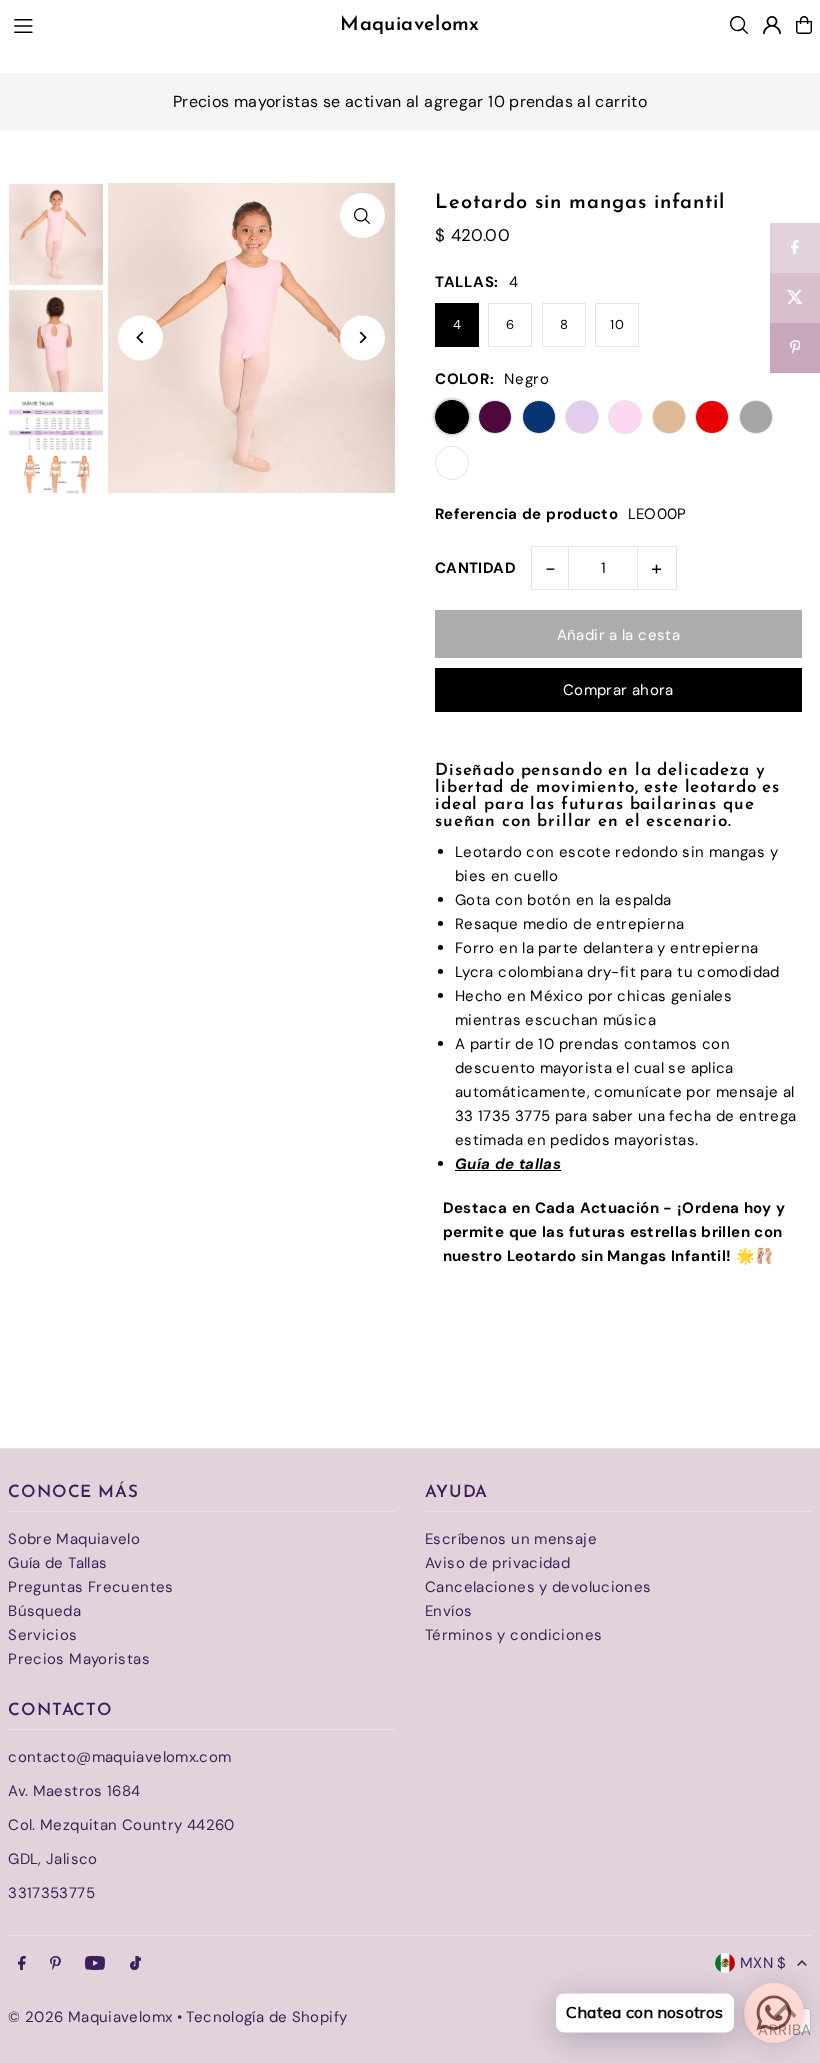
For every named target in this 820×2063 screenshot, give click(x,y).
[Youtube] (95, 1964)
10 (617, 324)
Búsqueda (44, 1611)
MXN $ (763, 1963)
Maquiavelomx (410, 25)
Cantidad (475, 568)
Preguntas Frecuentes (91, 1587)
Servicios (42, 1635)
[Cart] (804, 25)
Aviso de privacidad (497, 1563)
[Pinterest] (55, 1964)
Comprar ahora (618, 690)
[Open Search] (739, 25)
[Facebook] (22, 1964)
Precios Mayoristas (79, 1659)
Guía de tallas (508, 1164)
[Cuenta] (772, 25)
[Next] (362, 337)
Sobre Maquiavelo (74, 1539)
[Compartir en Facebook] (795, 248)
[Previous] (140, 337)
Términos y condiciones (513, 1635)
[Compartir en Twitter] (795, 298)
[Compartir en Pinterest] (795, 348)
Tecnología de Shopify (266, 2017)
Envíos (448, 1611)
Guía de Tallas (57, 1563)
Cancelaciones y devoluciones (538, 1587)
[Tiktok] (135, 1964)
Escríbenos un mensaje (511, 1539)
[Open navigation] (151, 24)
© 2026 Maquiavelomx (90, 2017)
